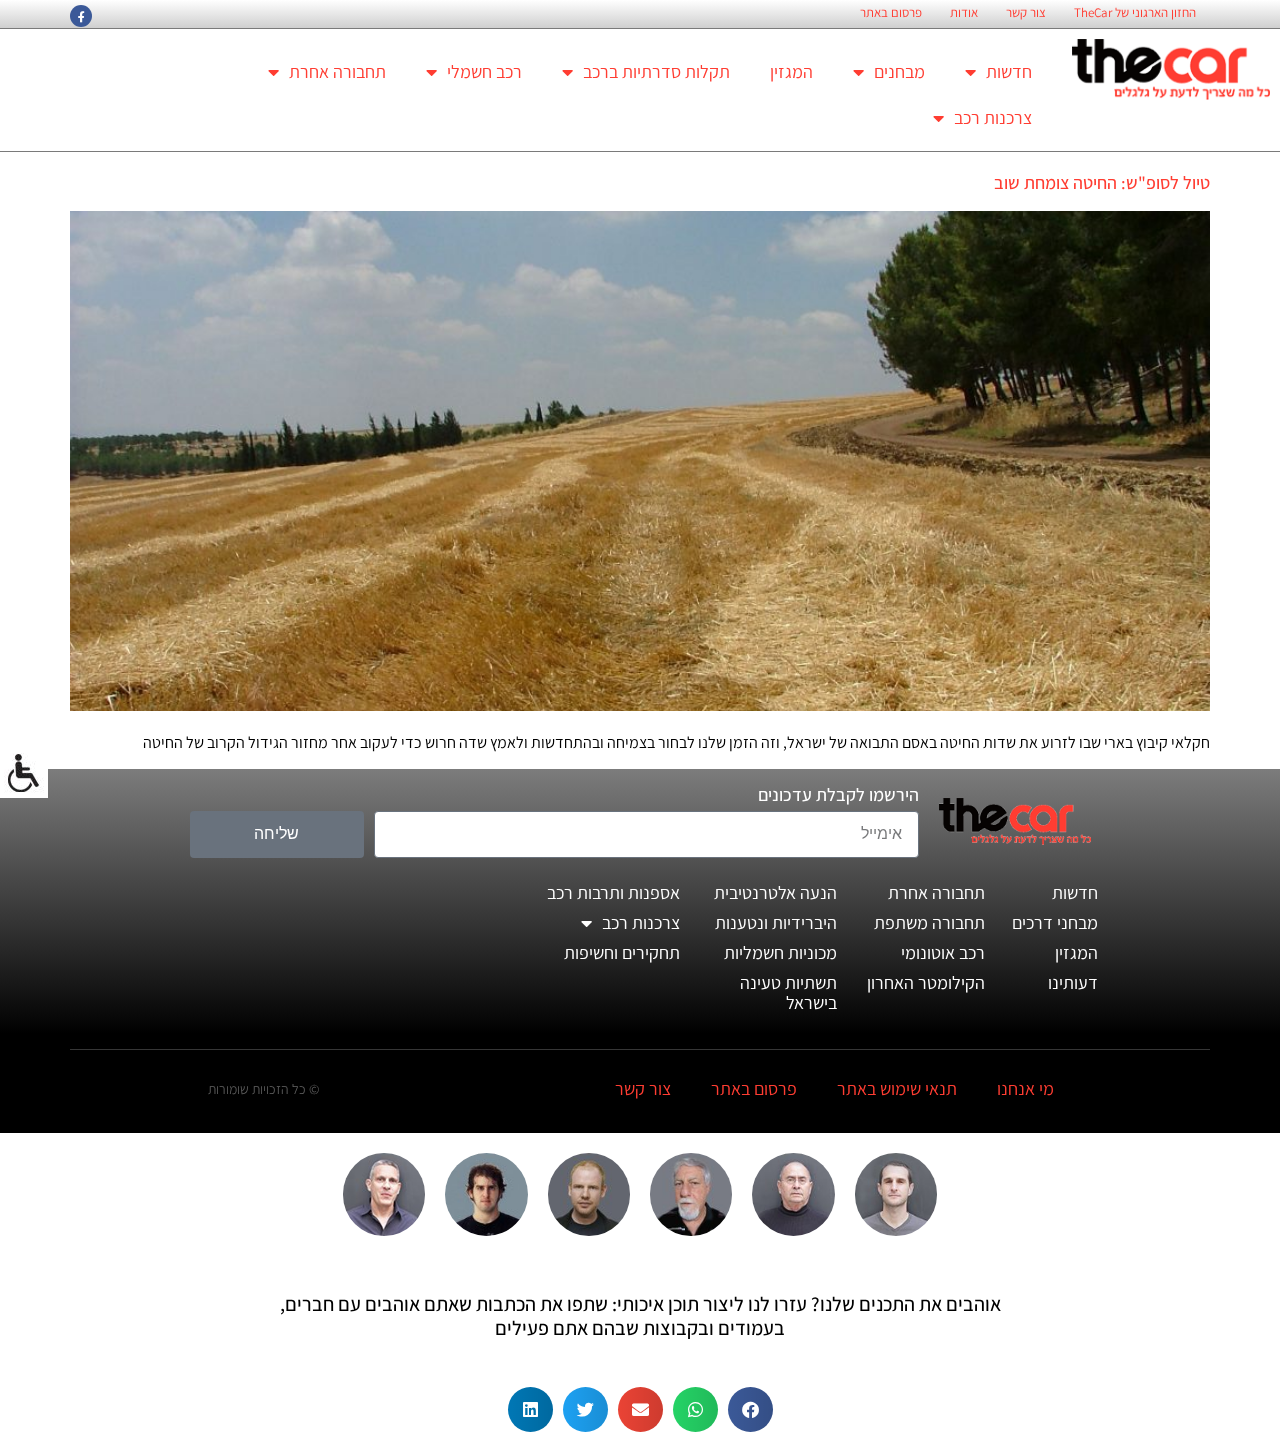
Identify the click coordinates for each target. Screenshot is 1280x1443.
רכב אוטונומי (943, 952)
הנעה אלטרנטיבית (775, 892)
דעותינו (1073, 982)
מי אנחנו (1025, 1088)
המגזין (791, 71)
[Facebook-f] (81, 16)
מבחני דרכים (1055, 922)
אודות (964, 13)
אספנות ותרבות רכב (613, 892)
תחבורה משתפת (929, 922)
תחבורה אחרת (337, 71)
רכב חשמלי (484, 71)
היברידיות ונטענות (776, 922)
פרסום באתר (891, 13)
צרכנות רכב (993, 117)
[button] (750, 1409)
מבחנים (899, 71)
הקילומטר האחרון (926, 982)
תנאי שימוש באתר (897, 1088)
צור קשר (1026, 13)
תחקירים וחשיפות (622, 952)
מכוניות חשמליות (780, 952)
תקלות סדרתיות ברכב (656, 71)
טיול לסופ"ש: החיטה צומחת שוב (1102, 182)
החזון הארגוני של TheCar (1135, 13)
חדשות (1009, 71)
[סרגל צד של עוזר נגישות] (24, 774)
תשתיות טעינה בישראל (788, 992)
